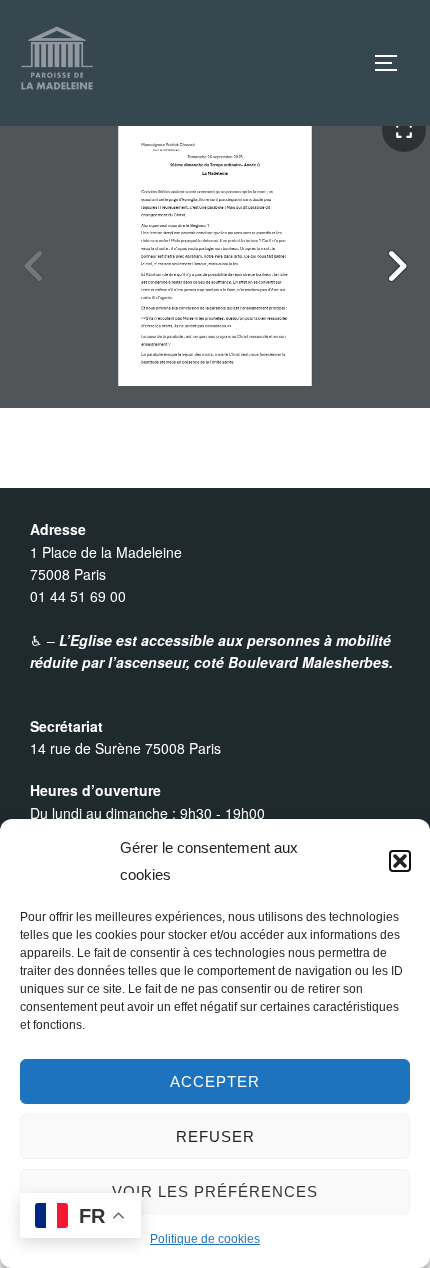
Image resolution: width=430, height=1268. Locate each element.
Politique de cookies (205, 1239)
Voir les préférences (215, 1191)
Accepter (215, 1081)
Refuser (215, 1136)
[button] (400, 861)
